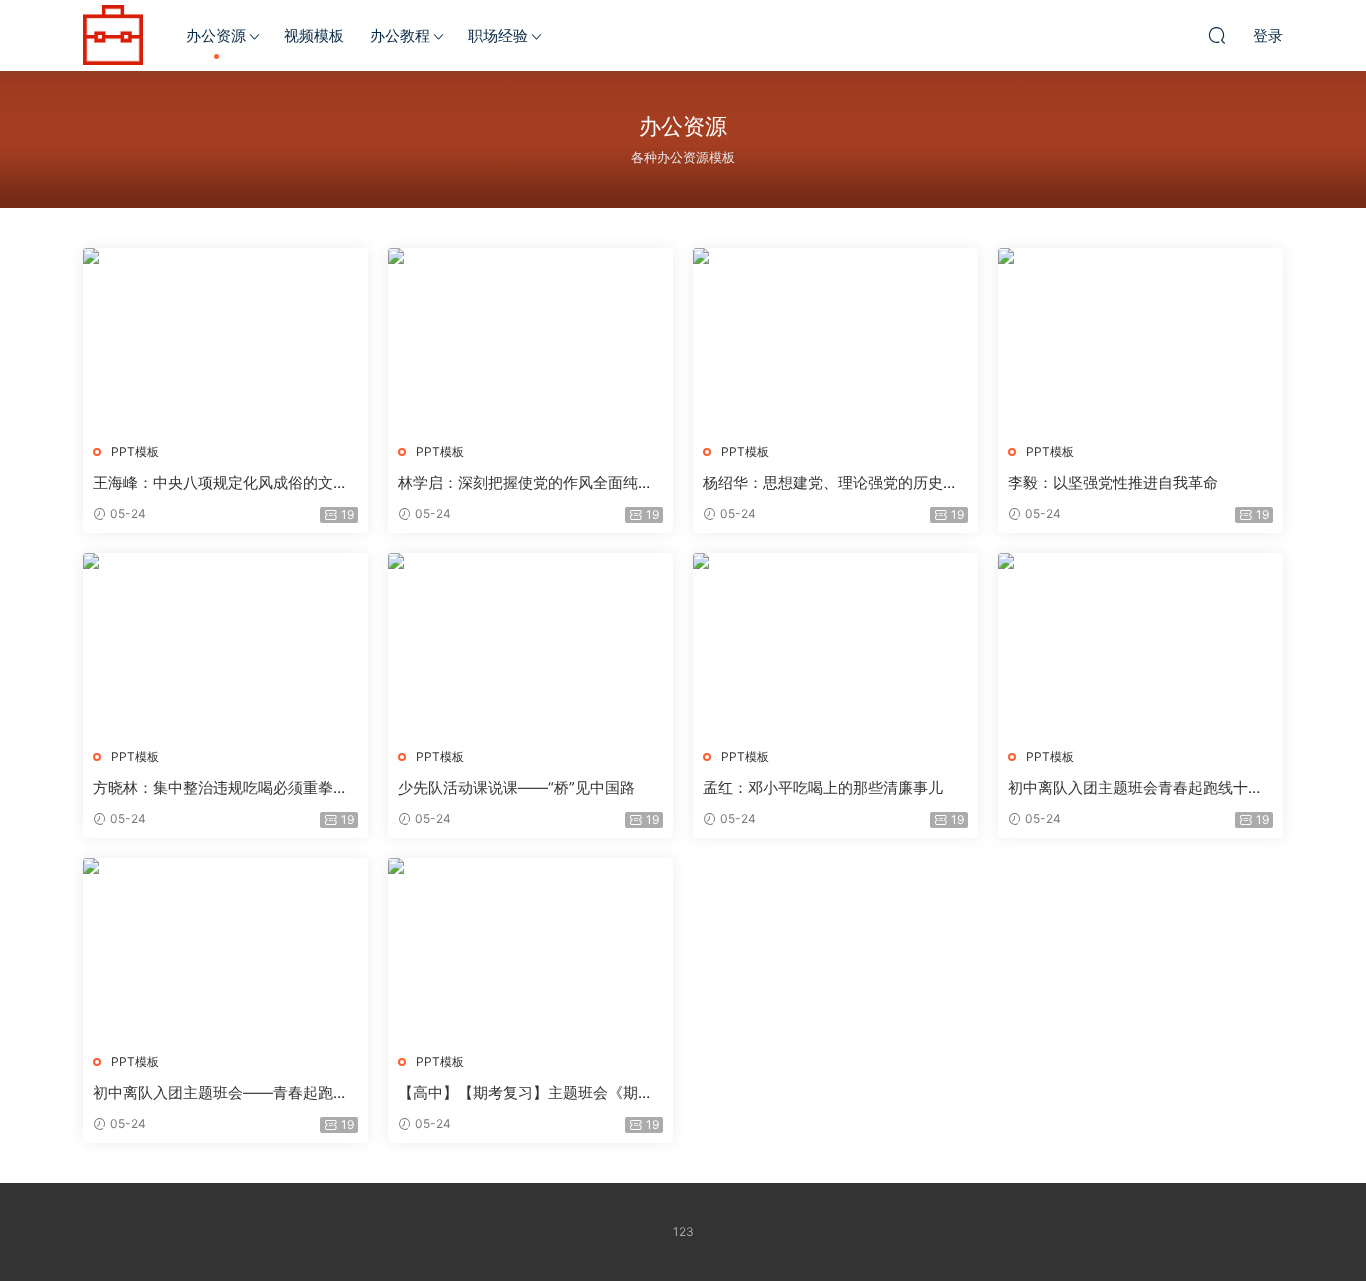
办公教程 (400, 35)
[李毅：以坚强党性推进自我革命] (1140, 338)
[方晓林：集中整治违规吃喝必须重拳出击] (225, 643)
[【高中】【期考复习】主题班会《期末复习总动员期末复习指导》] (530, 948)
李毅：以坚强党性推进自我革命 (1113, 482)
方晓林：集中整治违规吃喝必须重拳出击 (220, 788)
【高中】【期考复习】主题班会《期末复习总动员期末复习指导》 (525, 1093)
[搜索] (1217, 35)
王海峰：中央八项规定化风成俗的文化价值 (220, 483)
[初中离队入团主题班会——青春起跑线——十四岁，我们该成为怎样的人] (225, 948)
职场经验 (498, 35)
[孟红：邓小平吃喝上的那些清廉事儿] (835, 643)
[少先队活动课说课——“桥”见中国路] (530, 643)
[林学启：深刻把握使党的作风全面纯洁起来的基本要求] (530, 338)
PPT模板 (135, 451)
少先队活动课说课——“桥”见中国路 (516, 787)
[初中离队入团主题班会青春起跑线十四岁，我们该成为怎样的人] (1140, 643)
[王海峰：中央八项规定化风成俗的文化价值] (225, 338)
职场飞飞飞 (113, 35)
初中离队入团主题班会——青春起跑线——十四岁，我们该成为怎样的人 (220, 1093)
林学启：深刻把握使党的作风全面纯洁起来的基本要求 (525, 483)
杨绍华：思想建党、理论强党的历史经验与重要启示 (830, 483)
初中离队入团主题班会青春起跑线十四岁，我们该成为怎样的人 (1135, 788)
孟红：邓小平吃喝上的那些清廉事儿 (823, 787)
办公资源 (216, 35)
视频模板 (314, 35)
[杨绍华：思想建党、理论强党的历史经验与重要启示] (835, 338)
